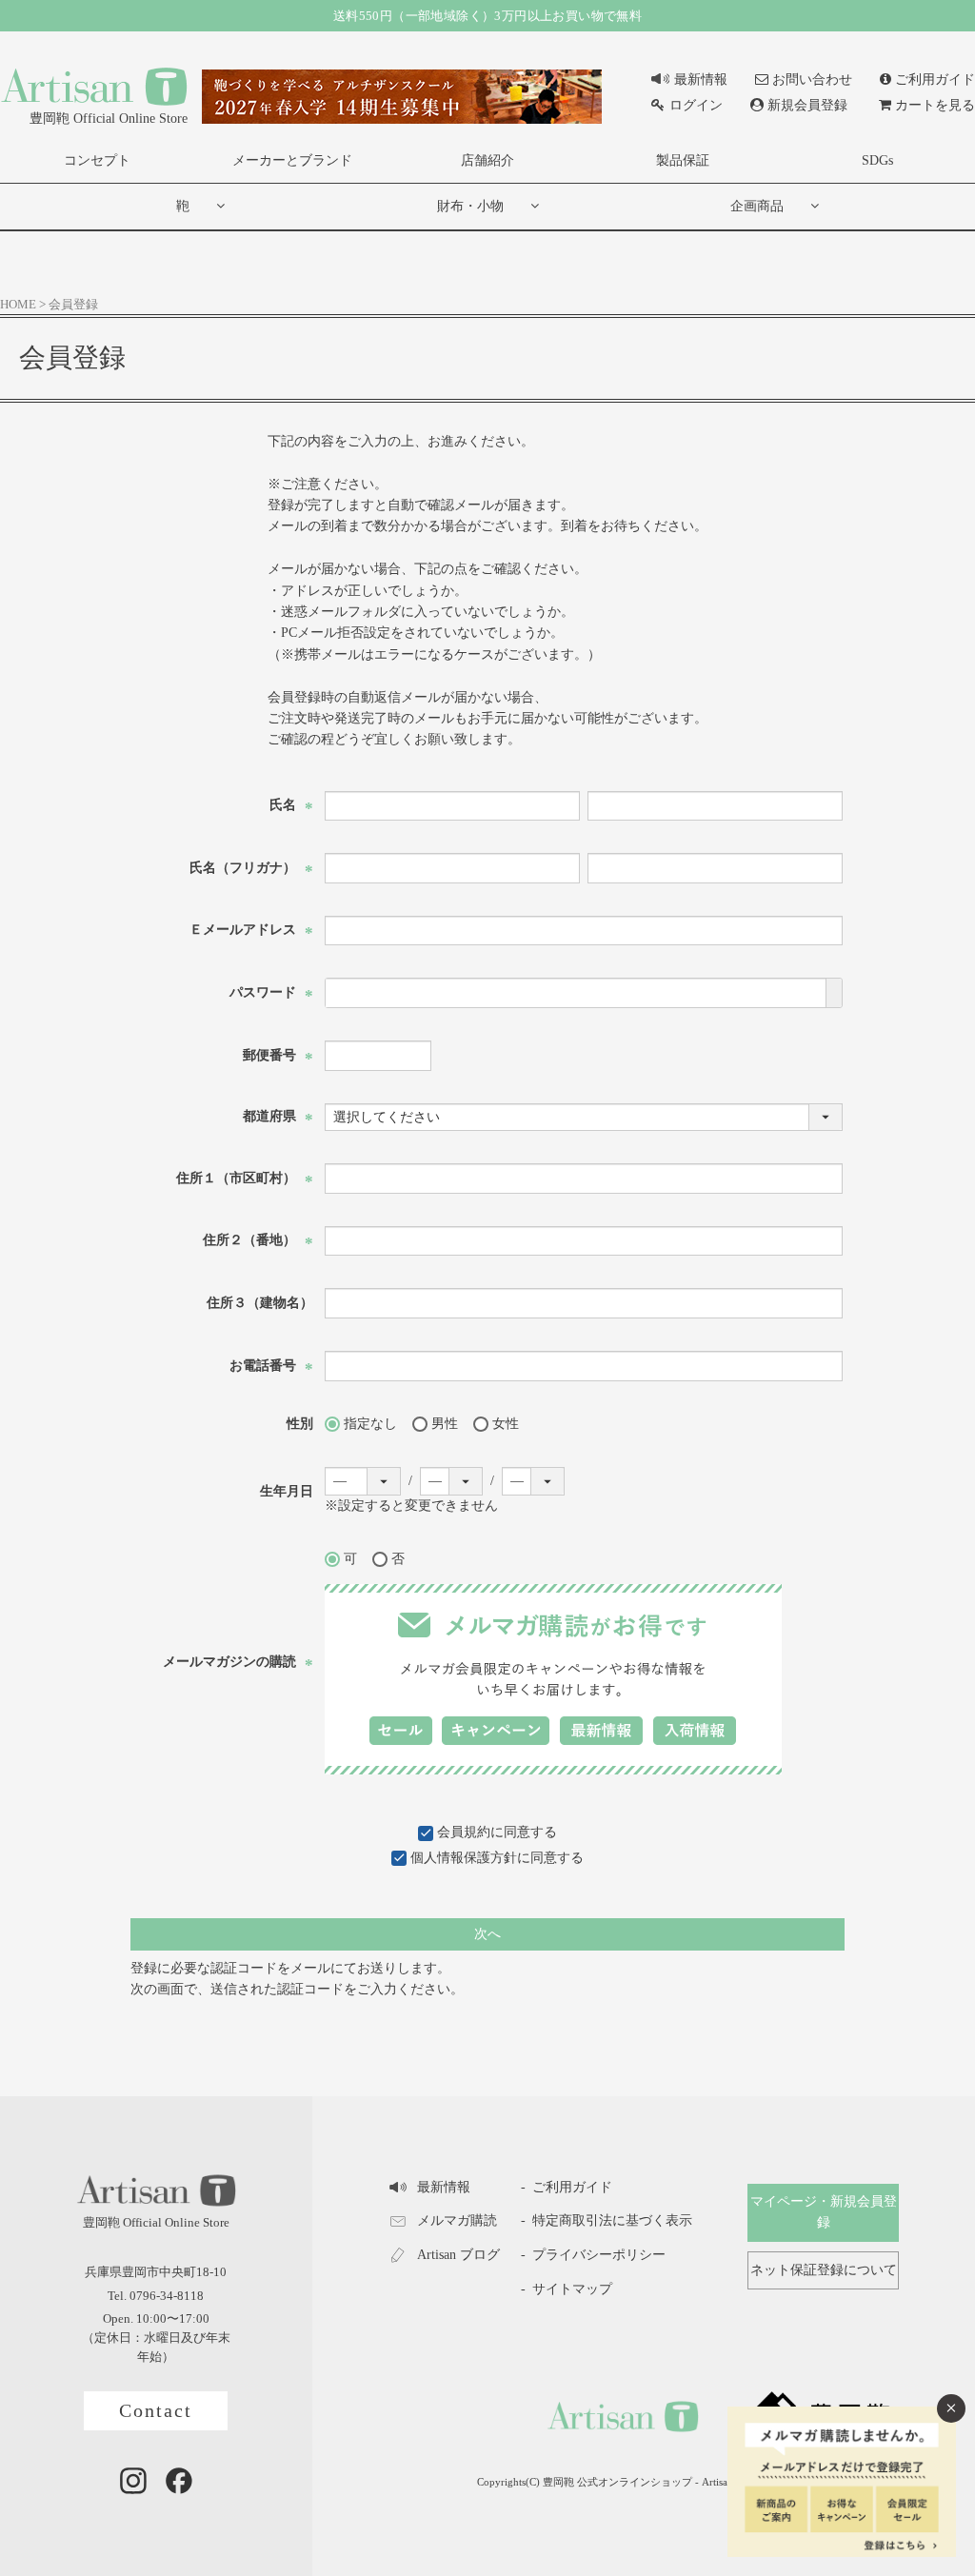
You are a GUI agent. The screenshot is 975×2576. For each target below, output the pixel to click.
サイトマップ (572, 2289)
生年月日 (287, 1491)
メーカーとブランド (292, 160)
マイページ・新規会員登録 (824, 2212)
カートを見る (935, 105)
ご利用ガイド (935, 79)
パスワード (271, 992)
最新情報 (700, 79)
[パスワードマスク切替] (834, 993)
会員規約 (464, 1832)
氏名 (291, 805)
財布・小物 (470, 206)
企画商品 (757, 206)
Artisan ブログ (458, 2255)
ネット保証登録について (824, 2270)
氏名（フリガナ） (251, 868)
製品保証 (683, 160)
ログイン (696, 105)
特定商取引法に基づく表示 (612, 2220)
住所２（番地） (258, 1240)
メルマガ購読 (457, 2220)
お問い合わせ (812, 79)
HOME (18, 305)
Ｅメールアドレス (251, 930)
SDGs (877, 160)
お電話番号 (271, 1366)
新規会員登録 (807, 105)
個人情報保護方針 (464, 1858)
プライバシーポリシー (599, 2255)
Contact (156, 2411)
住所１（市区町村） (245, 1178)
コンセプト (97, 160)
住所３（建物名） (260, 1303)
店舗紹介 (487, 160)
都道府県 (278, 1116)
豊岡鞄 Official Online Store (109, 119)
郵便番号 (278, 1055)
